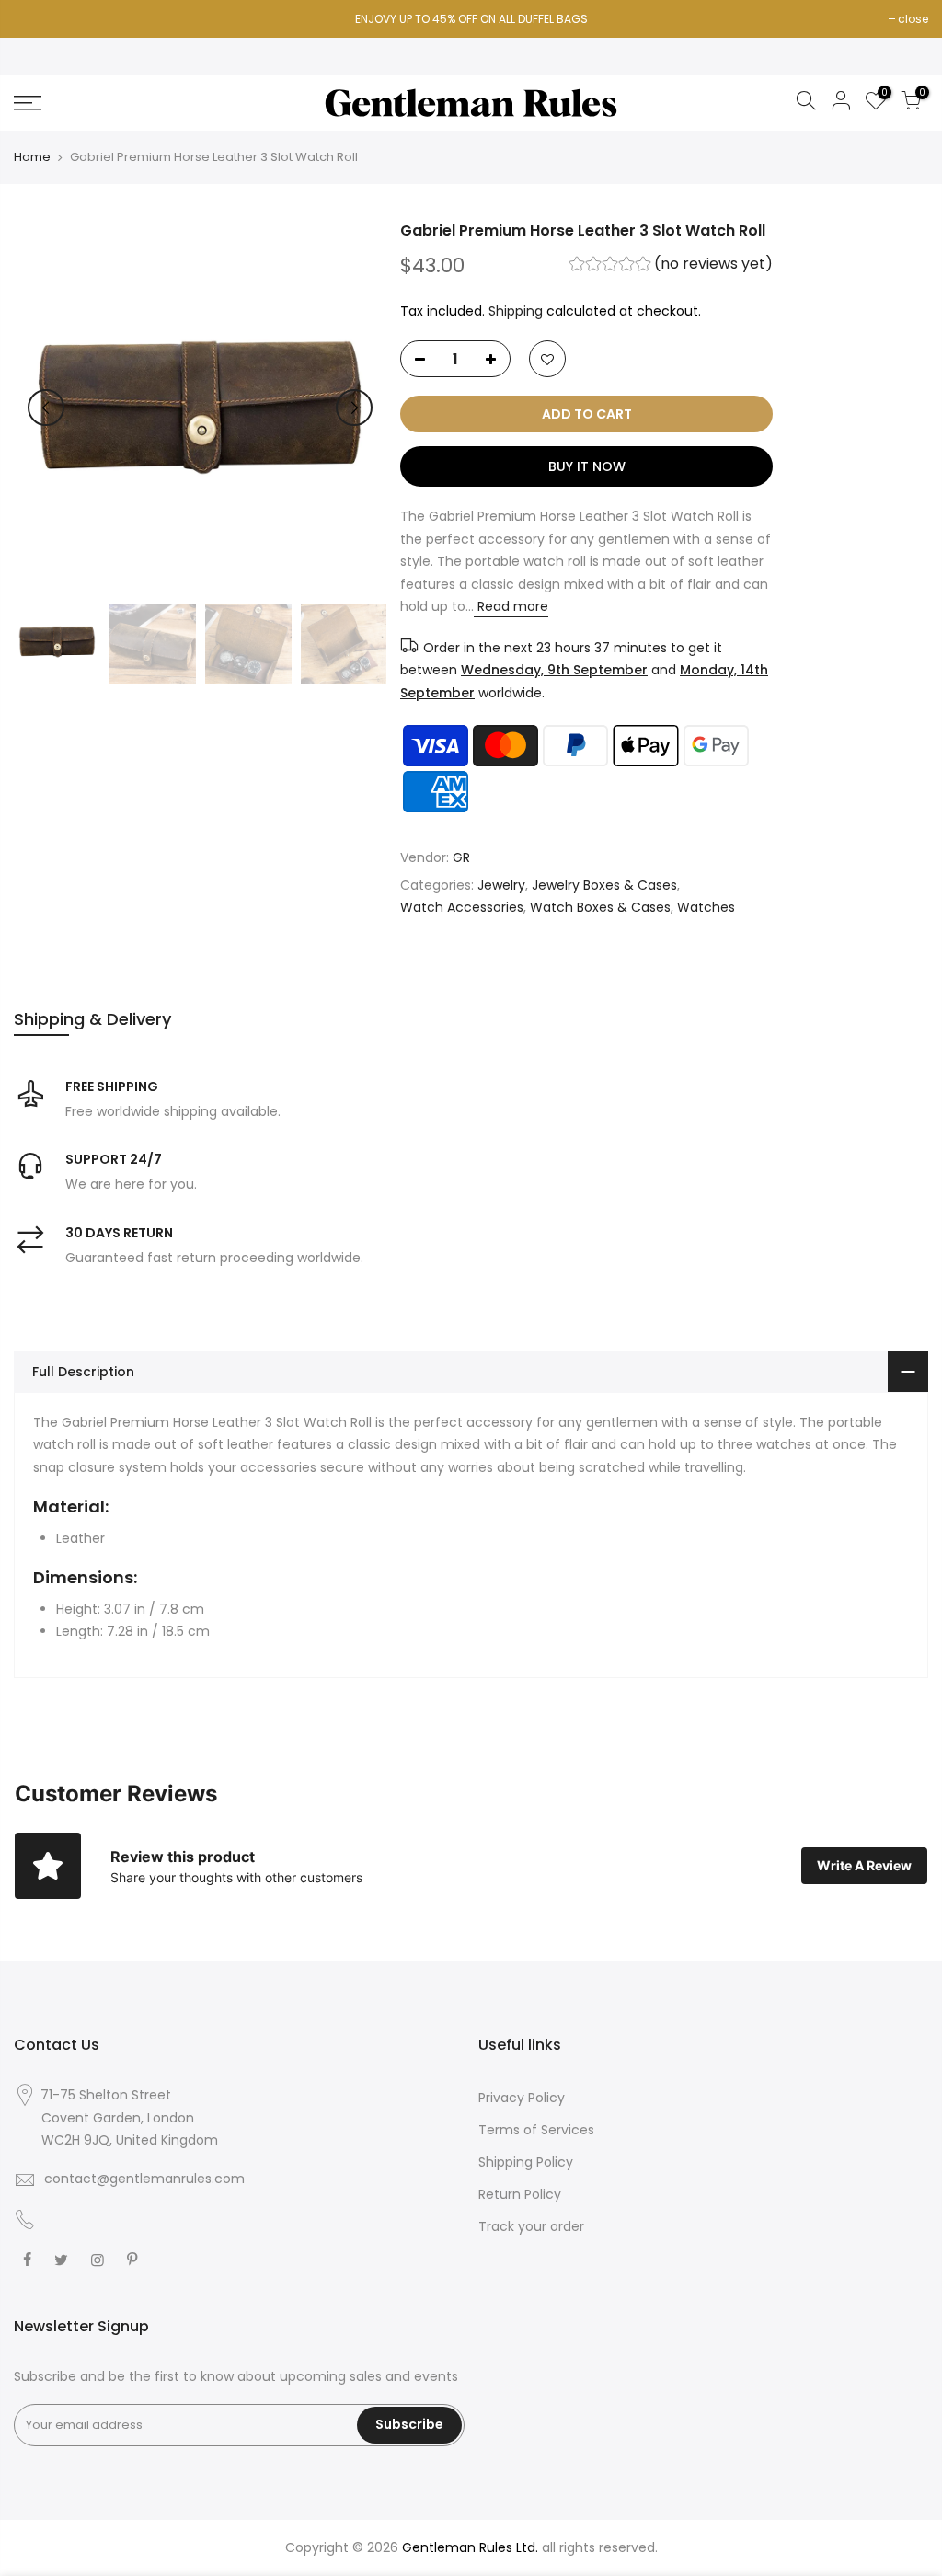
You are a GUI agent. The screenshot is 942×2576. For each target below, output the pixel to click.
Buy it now (587, 467)
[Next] (354, 408)
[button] (672, 266)
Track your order (531, 2226)
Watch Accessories (462, 908)
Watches (706, 908)
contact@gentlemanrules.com (144, 2179)
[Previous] (46, 408)
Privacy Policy (522, 2098)
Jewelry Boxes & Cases (604, 885)
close (913, 19)
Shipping (516, 311)
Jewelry (501, 885)
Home (32, 157)
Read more (511, 607)
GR (461, 858)
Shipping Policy (526, 2162)
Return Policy (520, 2194)
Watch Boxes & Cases (600, 908)
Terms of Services (536, 2130)
